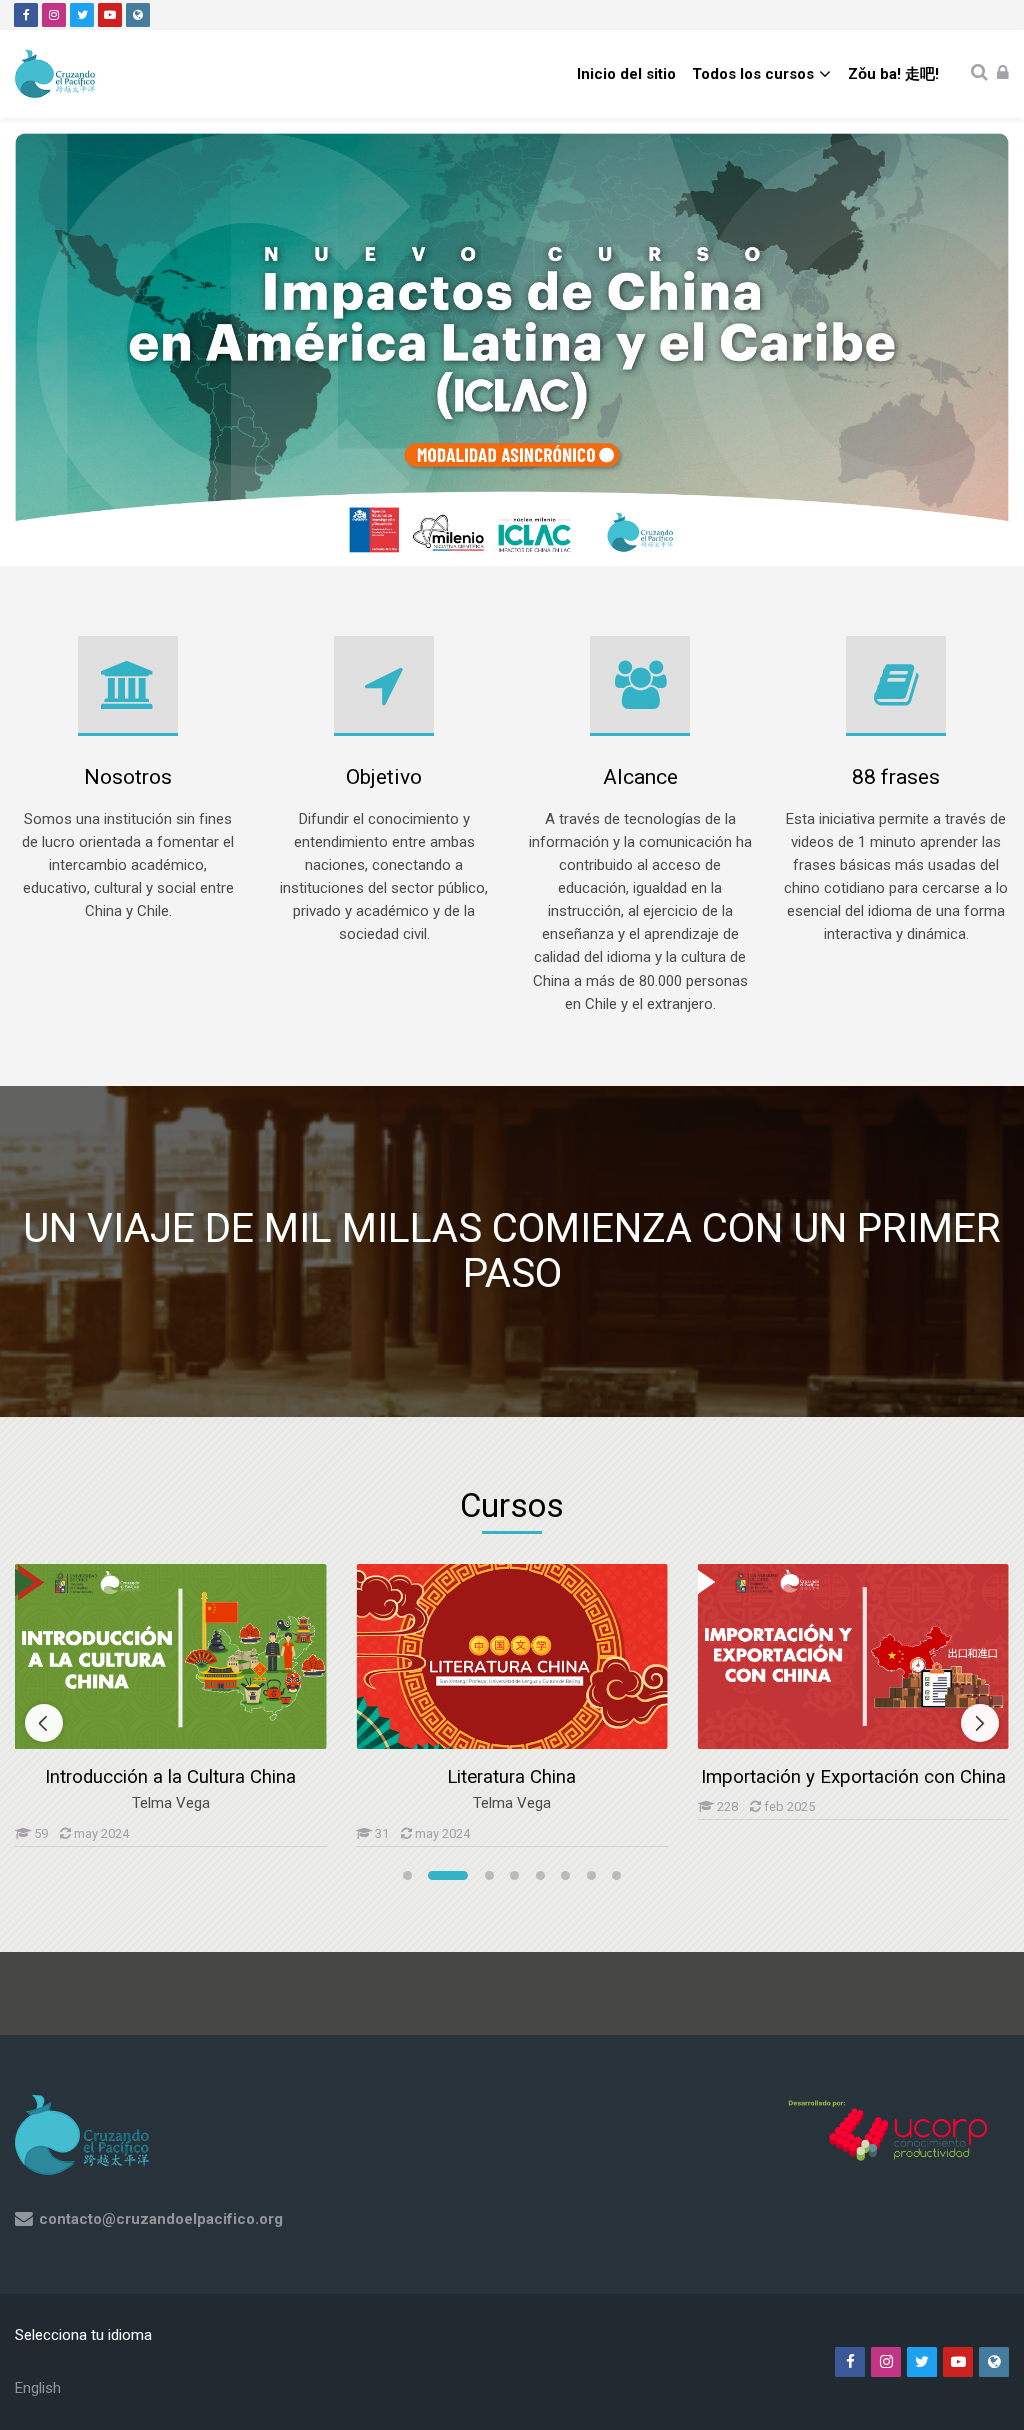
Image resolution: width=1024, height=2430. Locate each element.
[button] (407, 1875)
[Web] (138, 15)
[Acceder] (1003, 73)
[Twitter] (82, 15)
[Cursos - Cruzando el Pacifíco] (55, 74)
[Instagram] (54, 15)
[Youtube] (110, 15)
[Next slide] (980, 1723)
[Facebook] (26, 15)
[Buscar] (979, 73)
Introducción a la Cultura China (170, 1777)
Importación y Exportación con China (853, 1777)
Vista (170, 1656)
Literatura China (511, 1777)
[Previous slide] (44, 1723)
